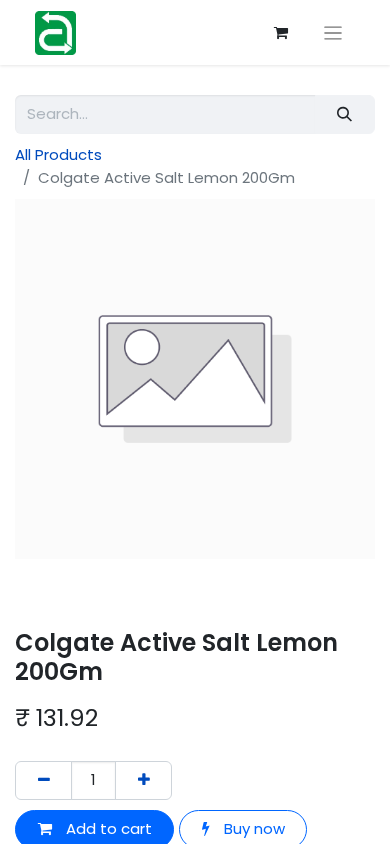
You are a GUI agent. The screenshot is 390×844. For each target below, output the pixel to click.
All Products (58, 154)
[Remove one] (43, 780)
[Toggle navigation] (333, 32)
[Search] (345, 114)
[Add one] (143, 780)
